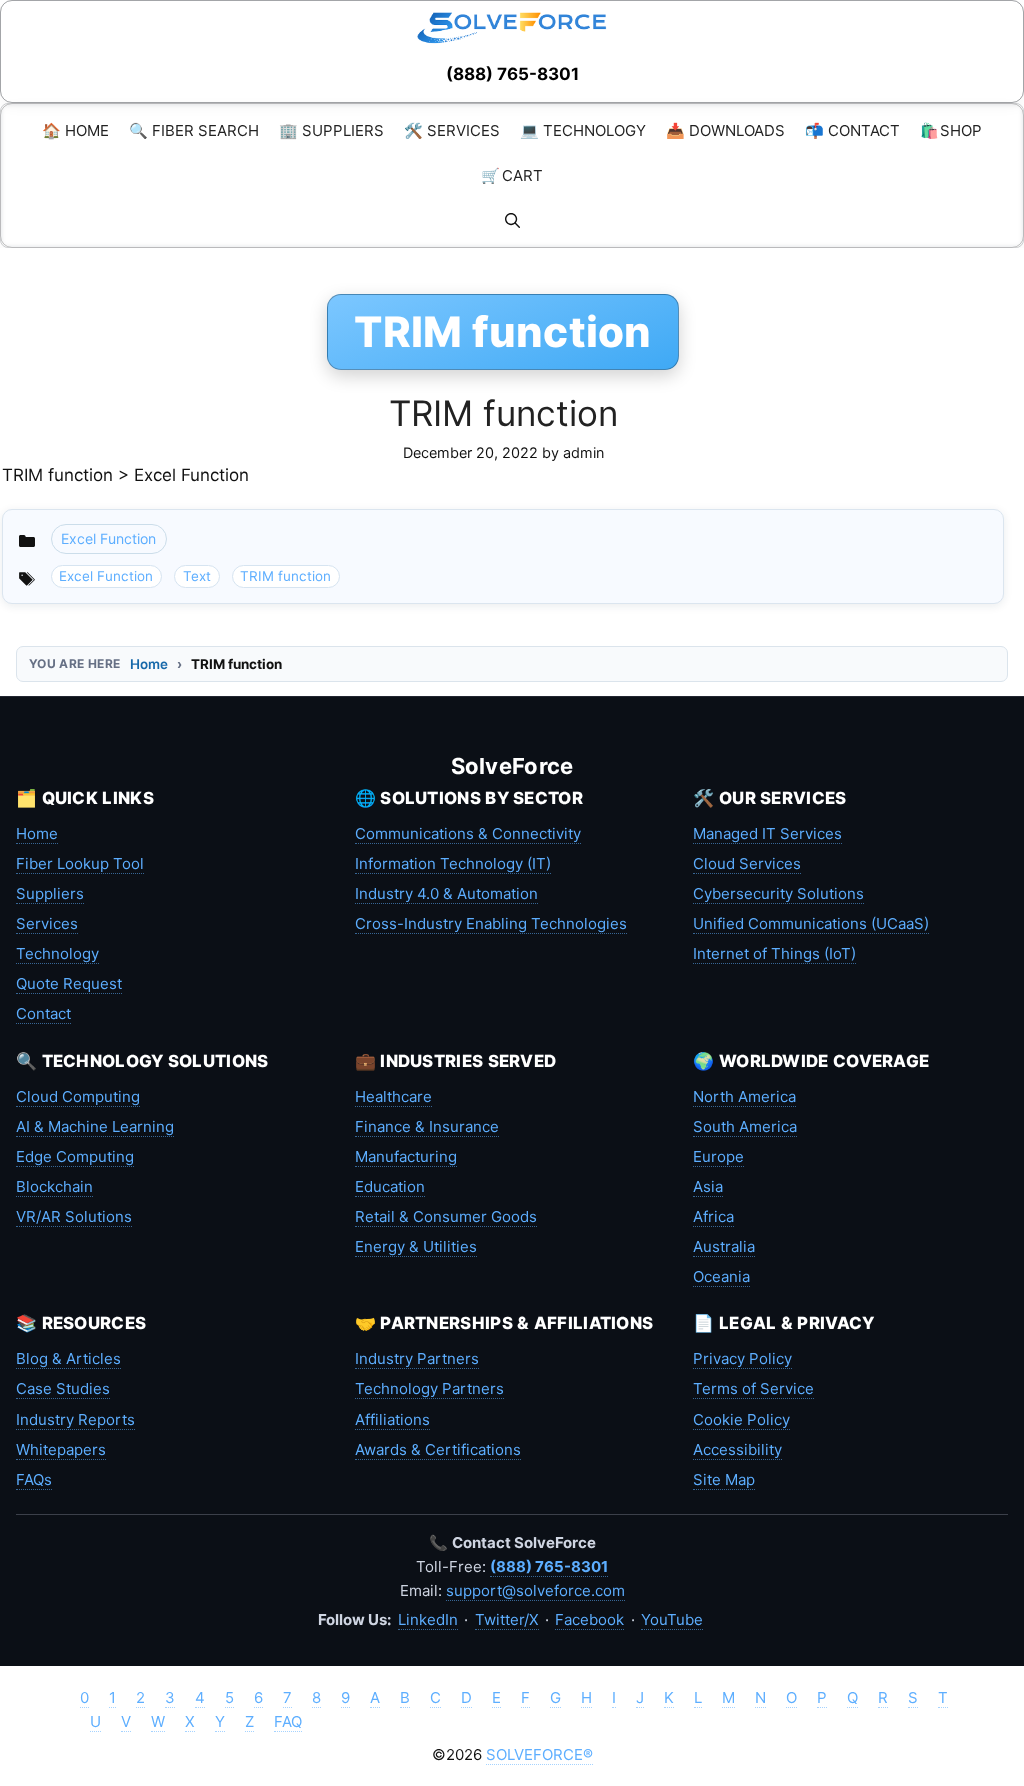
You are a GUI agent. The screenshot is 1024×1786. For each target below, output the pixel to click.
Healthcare (393, 1096)
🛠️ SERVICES (452, 130)
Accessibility (737, 1449)
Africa (713, 1216)
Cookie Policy (741, 1419)
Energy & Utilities (416, 1246)
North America (744, 1096)
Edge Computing (75, 1156)
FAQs (34, 1479)
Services (47, 923)
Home (149, 664)
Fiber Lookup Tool (80, 863)
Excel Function (108, 538)
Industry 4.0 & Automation (446, 893)
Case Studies (63, 1388)
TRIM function (503, 413)
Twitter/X (507, 1619)
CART (511, 175)
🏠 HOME (75, 130)
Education (390, 1186)
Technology (57, 953)
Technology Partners (429, 1388)
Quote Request (69, 983)
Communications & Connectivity (468, 833)
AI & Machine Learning (95, 1126)
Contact (43, 1013)
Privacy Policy (742, 1358)
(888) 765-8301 (512, 74)
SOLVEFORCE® (539, 1754)
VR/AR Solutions (74, 1216)
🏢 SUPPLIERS (331, 130)
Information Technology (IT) (453, 863)
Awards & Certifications (438, 1449)
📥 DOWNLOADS (725, 130)
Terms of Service (753, 1388)
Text (197, 576)
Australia (724, 1246)
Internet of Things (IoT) (774, 953)
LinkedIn (428, 1619)
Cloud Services (747, 863)
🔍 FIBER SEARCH (194, 130)
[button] (512, 220)
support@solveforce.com (535, 1590)
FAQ (288, 1721)
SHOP (951, 130)
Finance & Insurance (427, 1126)
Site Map (724, 1479)
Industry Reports (75, 1419)
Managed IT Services (767, 833)
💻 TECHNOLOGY (583, 130)
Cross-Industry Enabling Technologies (491, 923)
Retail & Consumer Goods (446, 1216)
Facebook (589, 1619)
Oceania (721, 1276)
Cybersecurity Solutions (778, 893)
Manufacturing (406, 1156)
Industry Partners (417, 1358)
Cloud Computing (78, 1096)
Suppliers (50, 893)
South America (745, 1126)
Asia (708, 1186)
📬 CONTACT (852, 130)
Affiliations (392, 1419)
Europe (718, 1156)
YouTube (672, 1619)
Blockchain (54, 1186)
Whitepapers (61, 1449)
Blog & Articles (68, 1358)
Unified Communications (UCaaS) (811, 923)
